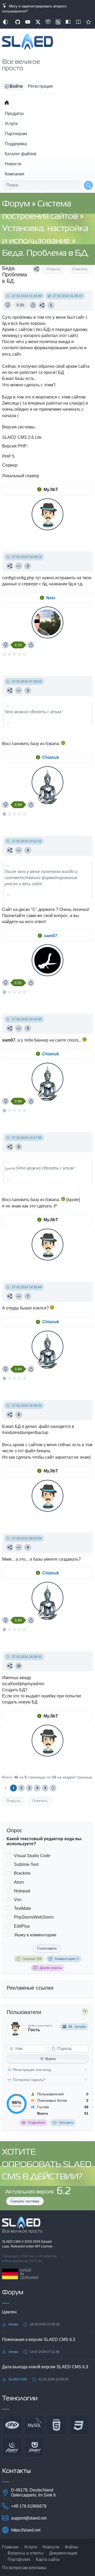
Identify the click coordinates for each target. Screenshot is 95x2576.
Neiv (51, 598)
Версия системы (18, 427)
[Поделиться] (36, 269)
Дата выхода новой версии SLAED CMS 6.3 (45, 2367)
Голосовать (47, 1948)
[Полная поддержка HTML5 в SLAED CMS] (56, 2425)
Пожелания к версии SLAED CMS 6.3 (39, 2340)
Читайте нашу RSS (58, 22)
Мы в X (38, 22)
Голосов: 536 (32, 1959)
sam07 (51, 936)
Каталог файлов (21, 154)
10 (19, 1666)
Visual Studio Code (32, 1856)
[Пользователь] (19, 566)
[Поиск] (88, 185)
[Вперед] (53, 1788)
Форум (17, 204)
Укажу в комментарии (35, 1935)
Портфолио (19, 2559)
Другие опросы (51, 1968)
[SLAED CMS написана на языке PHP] (12, 2425)
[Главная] (7, 103)
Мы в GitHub (18, 22)
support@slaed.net (29, 2518)
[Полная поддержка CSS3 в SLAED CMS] (79, 2425)
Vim (18, 1900)
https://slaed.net (26, 2530)
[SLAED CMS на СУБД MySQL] (34, 2425)
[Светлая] (6, 22)
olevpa (13, 2324)
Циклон (9, 2312)
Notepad (22, 1891)
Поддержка (16, 144)
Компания (15, 174)
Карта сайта (48, 2559)
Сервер (10, 465)
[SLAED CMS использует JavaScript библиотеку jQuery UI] (34, 2447)
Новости (13, 164)
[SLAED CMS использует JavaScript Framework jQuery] (12, 2447)
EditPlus (22, 1926)
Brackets (22, 1873)
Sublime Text (26, 1864)
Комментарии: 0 (67, 1959)
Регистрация (40, 86)
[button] (14, 86)
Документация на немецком (68, 22)
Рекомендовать (88, 22)
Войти (51, 2059)
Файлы (71, 2547)
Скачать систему (25, 2201)
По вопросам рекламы (24, 2568)
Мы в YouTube (28, 22)
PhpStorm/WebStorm (34, 1917)
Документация (63, 2553)
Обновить (66, 2123)
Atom (19, 1882)
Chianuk (51, 757)
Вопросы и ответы (26, 2553)
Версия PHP (14, 446)
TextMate (22, 1908)
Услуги (11, 124)
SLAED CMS (12, 2242)
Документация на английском (78, 22)
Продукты (14, 114)
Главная (10, 2547)
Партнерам (16, 134)
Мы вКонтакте (48, 22)
